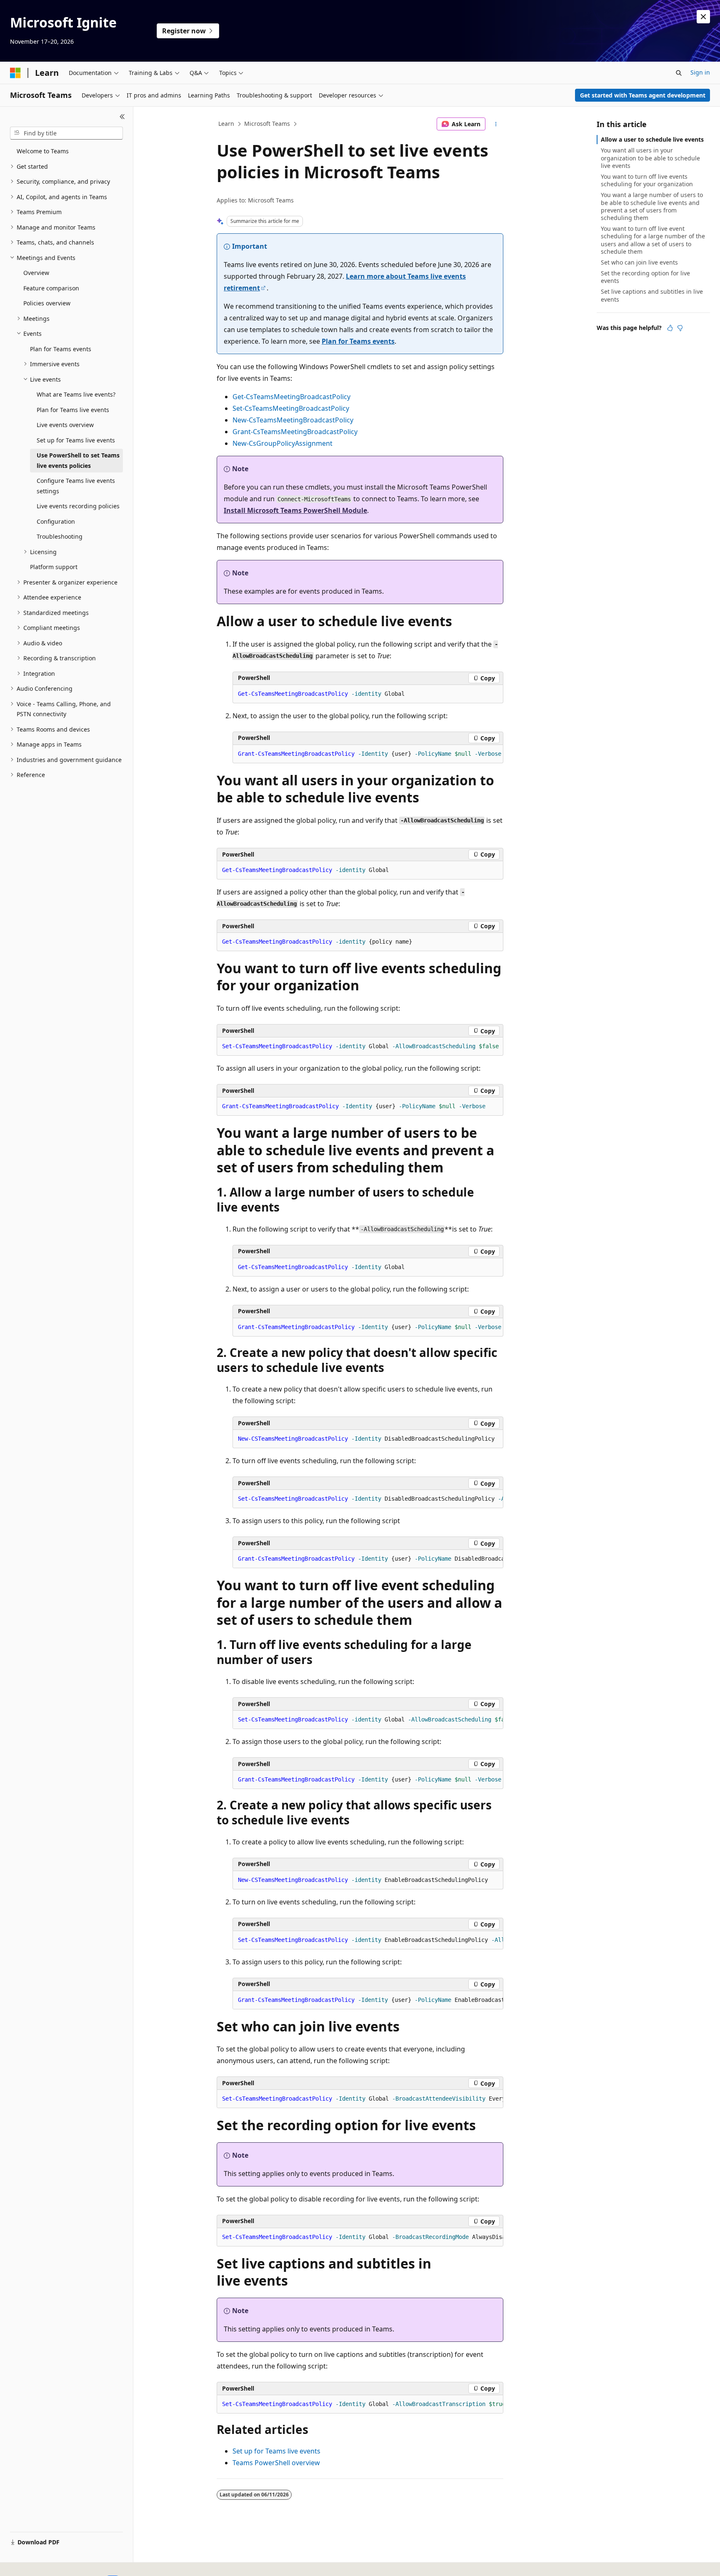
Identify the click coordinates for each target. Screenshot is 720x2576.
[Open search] (679, 73)
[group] (368, 1499)
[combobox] (66, 133)
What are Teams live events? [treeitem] (76, 394)
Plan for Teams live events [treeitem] (73, 410)
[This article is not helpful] (680, 328)
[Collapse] (122, 117)
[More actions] (496, 124)
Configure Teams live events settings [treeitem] (76, 486)
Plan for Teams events (358, 341)
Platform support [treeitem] (54, 567)
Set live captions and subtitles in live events (652, 295)
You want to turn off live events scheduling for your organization (647, 180)
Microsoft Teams (267, 124)
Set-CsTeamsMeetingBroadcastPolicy (291, 408)
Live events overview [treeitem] (65, 425)
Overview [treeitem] (36, 273)
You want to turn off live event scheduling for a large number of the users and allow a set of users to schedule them (653, 240)
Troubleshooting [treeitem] (60, 536)
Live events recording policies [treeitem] (78, 506)
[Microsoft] (15, 73)
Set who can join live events (639, 262)
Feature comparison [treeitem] (51, 288)
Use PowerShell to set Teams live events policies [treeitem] (78, 460)
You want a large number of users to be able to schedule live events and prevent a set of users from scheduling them (652, 206)
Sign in (700, 72)
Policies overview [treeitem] (47, 303)
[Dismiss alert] (703, 17)
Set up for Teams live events (276, 2451)
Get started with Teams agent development (643, 95)
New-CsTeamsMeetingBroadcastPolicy (293, 420)
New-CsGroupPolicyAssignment (282, 443)
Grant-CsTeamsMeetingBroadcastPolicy (295, 432)
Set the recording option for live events (645, 277)
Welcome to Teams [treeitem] (43, 151)
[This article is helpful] (670, 328)
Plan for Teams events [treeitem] (61, 349)
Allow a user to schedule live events (652, 139)
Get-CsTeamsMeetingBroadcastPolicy (291, 397)
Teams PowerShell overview (276, 2463)
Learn (226, 124)
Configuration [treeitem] (56, 521)
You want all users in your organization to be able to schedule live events (650, 158)
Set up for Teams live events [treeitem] (76, 440)
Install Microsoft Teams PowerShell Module (295, 510)
